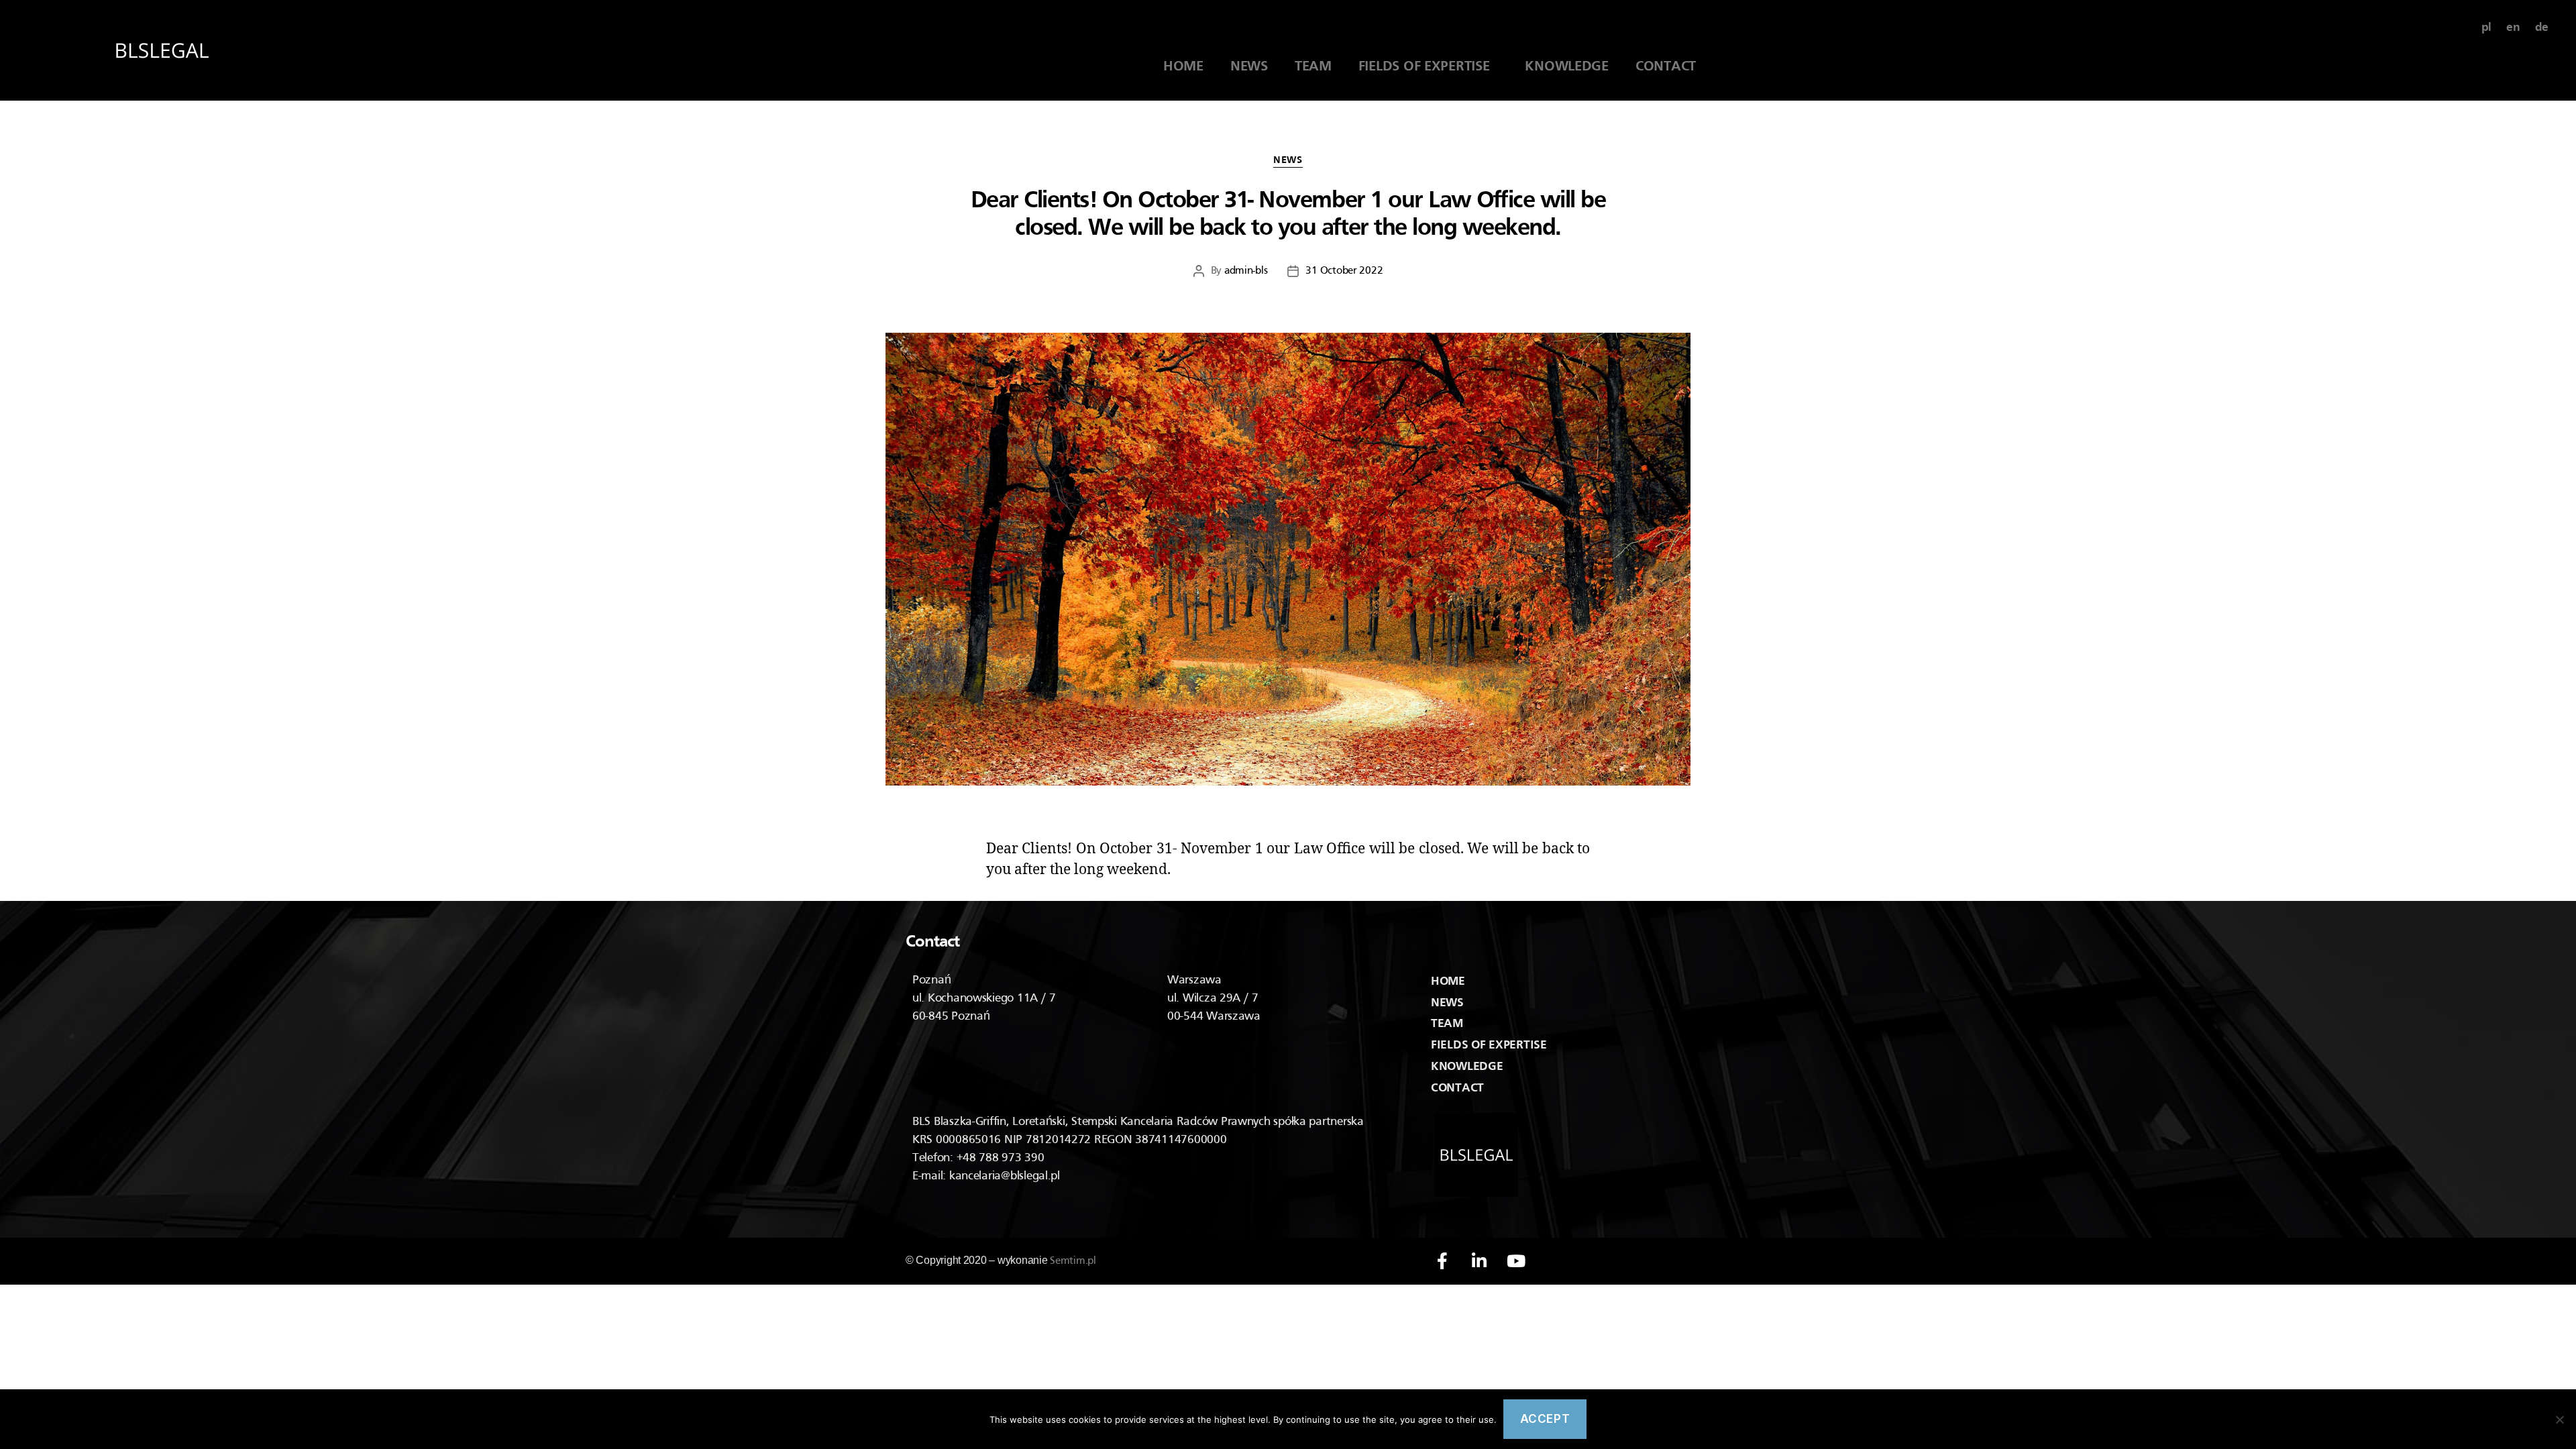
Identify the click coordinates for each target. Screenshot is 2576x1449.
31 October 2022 (1344, 271)
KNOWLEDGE (1567, 67)
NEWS (1249, 67)
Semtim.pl (1073, 1261)
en (2513, 28)
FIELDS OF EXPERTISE (1429, 67)
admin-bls (1246, 271)
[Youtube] (1516, 1261)
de (2542, 28)
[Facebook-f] (1442, 1261)
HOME (1183, 67)
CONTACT (1666, 67)
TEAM (1313, 67)
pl (2486, 28)
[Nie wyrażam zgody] (2559, 1419)
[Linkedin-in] (1479, 1261)
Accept (1545, 1419)
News (1288, 160)
